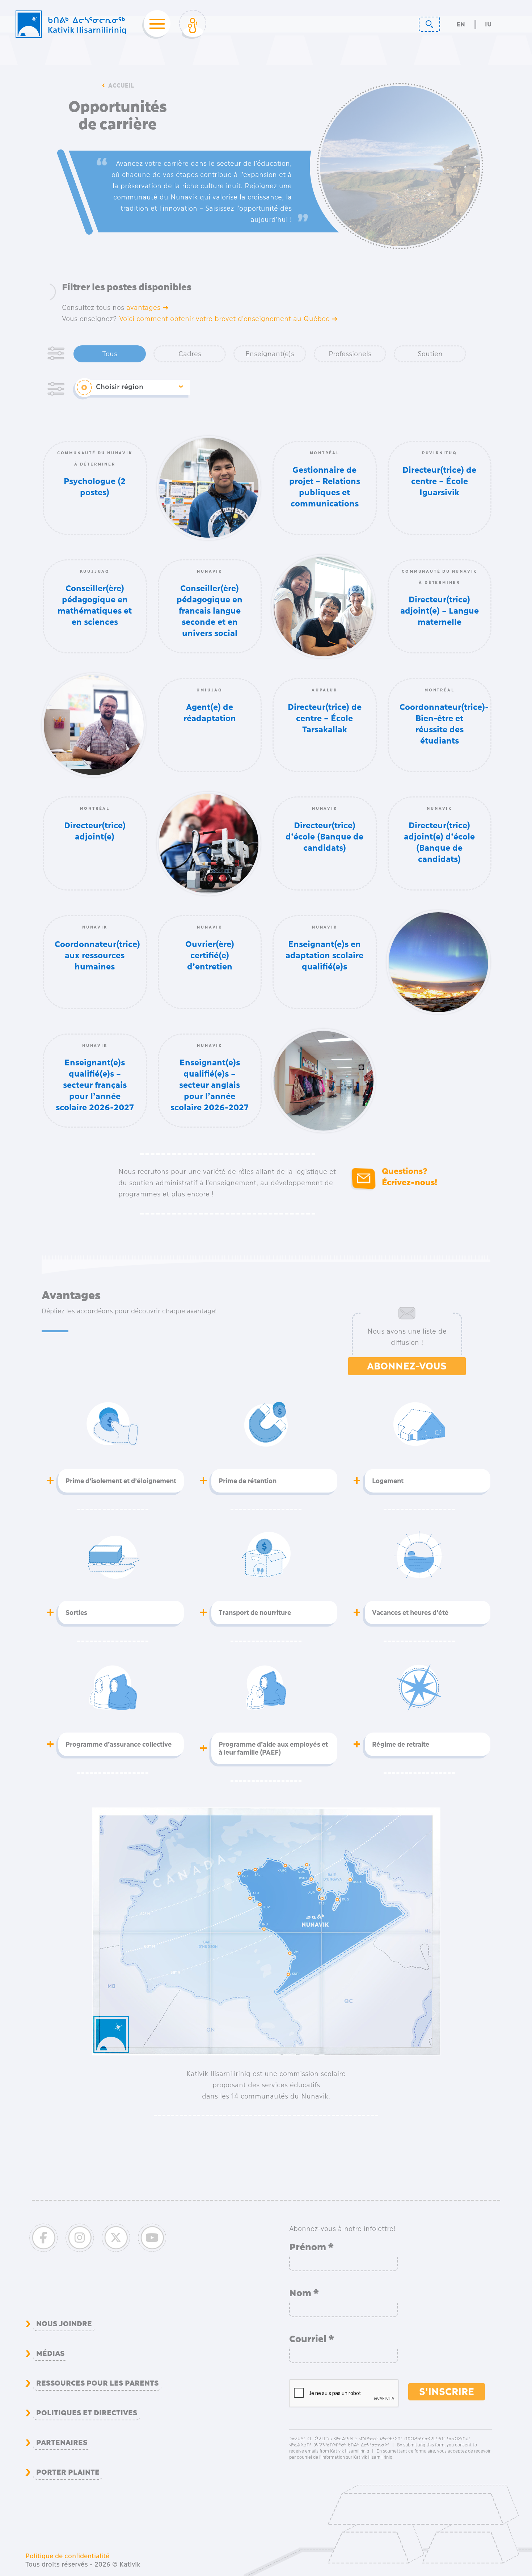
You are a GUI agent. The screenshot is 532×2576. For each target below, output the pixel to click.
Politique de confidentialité (67, 2556)
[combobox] (139, 388)
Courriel (312, 2339)
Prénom (312, 2247)
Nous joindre (64, 2323)
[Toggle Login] (193, 24)
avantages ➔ (147, 308)
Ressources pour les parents (97, 2383)
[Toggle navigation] (155, 24)
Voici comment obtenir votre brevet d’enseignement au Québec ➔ (228, 319)
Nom (304, 2293)
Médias (50, 2353)
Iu (488, 24)
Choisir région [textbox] (120, 387)
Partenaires (62, 2442)
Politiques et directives (87, 2412)
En (461, 24)
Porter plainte (68, 2472)
